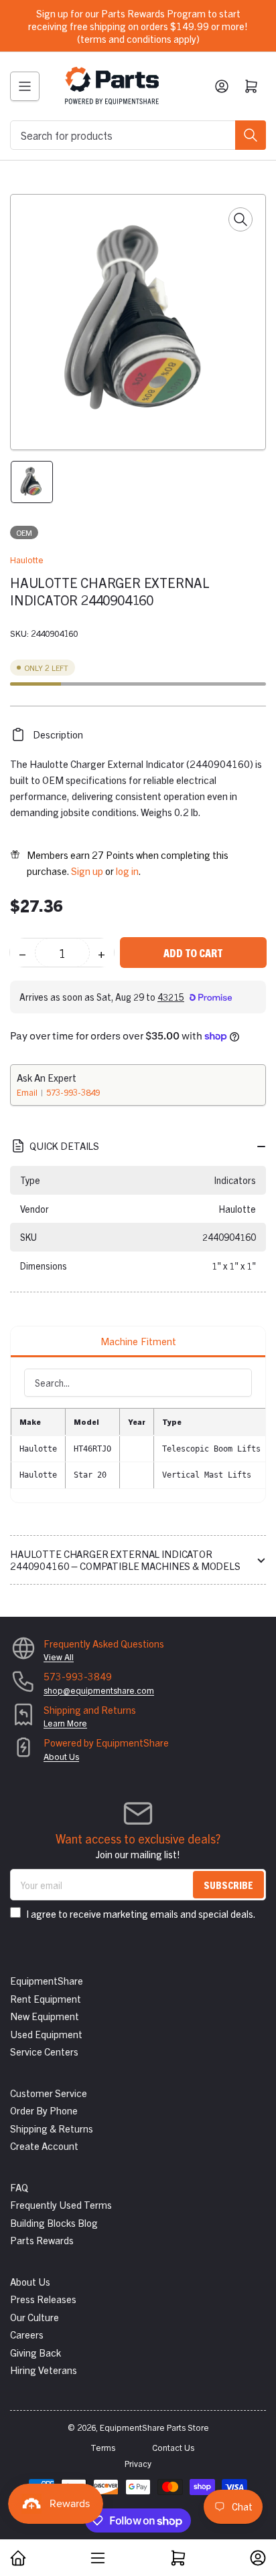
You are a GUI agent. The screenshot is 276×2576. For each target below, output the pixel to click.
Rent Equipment (46, 1998)
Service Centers (44, 2051)
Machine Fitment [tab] (138, 1341)
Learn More (65, 1723)
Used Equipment (46, 2034)
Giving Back (36, 2352)
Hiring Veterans (44, 2370)
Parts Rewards (42, 2240)
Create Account (44, 2146)
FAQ (19, 2187)
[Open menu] (25, 86)
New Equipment (45, 2016)
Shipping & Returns (52, 2128)
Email (28, 1092)
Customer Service (49, 2093)
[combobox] (138, 135)
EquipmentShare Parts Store (154, 2427)
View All (59, 1657)
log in (127, 871)
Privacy (138, 2463)
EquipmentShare (47, 1980)
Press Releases (43, 2299)
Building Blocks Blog (54, 2222)
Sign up (87, 871)
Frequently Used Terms (61, 2204)
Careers (27, 2334)
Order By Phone (44, 2110)
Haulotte (27, 560)
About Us (61, 1756)
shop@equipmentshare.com (99, 1690)
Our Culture (34, 2317)
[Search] (251, 135)
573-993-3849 (73, 1092)
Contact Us (173, 2447)
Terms (103, 2447)
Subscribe (228, 1885)
